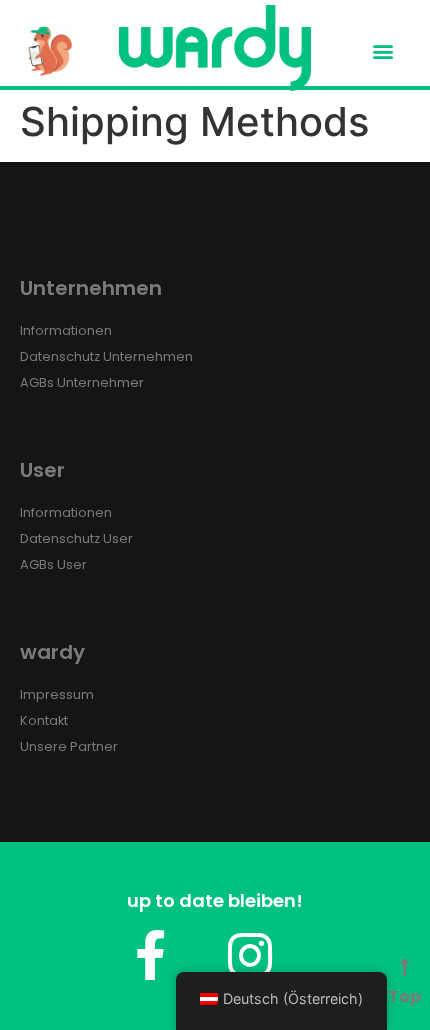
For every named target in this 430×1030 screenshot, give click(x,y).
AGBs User (53, 564)
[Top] (405, 968)
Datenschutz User (76, 538)
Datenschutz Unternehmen (106, 356)
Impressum (57, 694)
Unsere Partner (69, 746)
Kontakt (44, 720)
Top (404, 996)
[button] (383, 51)
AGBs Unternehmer (82, 382)
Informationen (66, 330)
